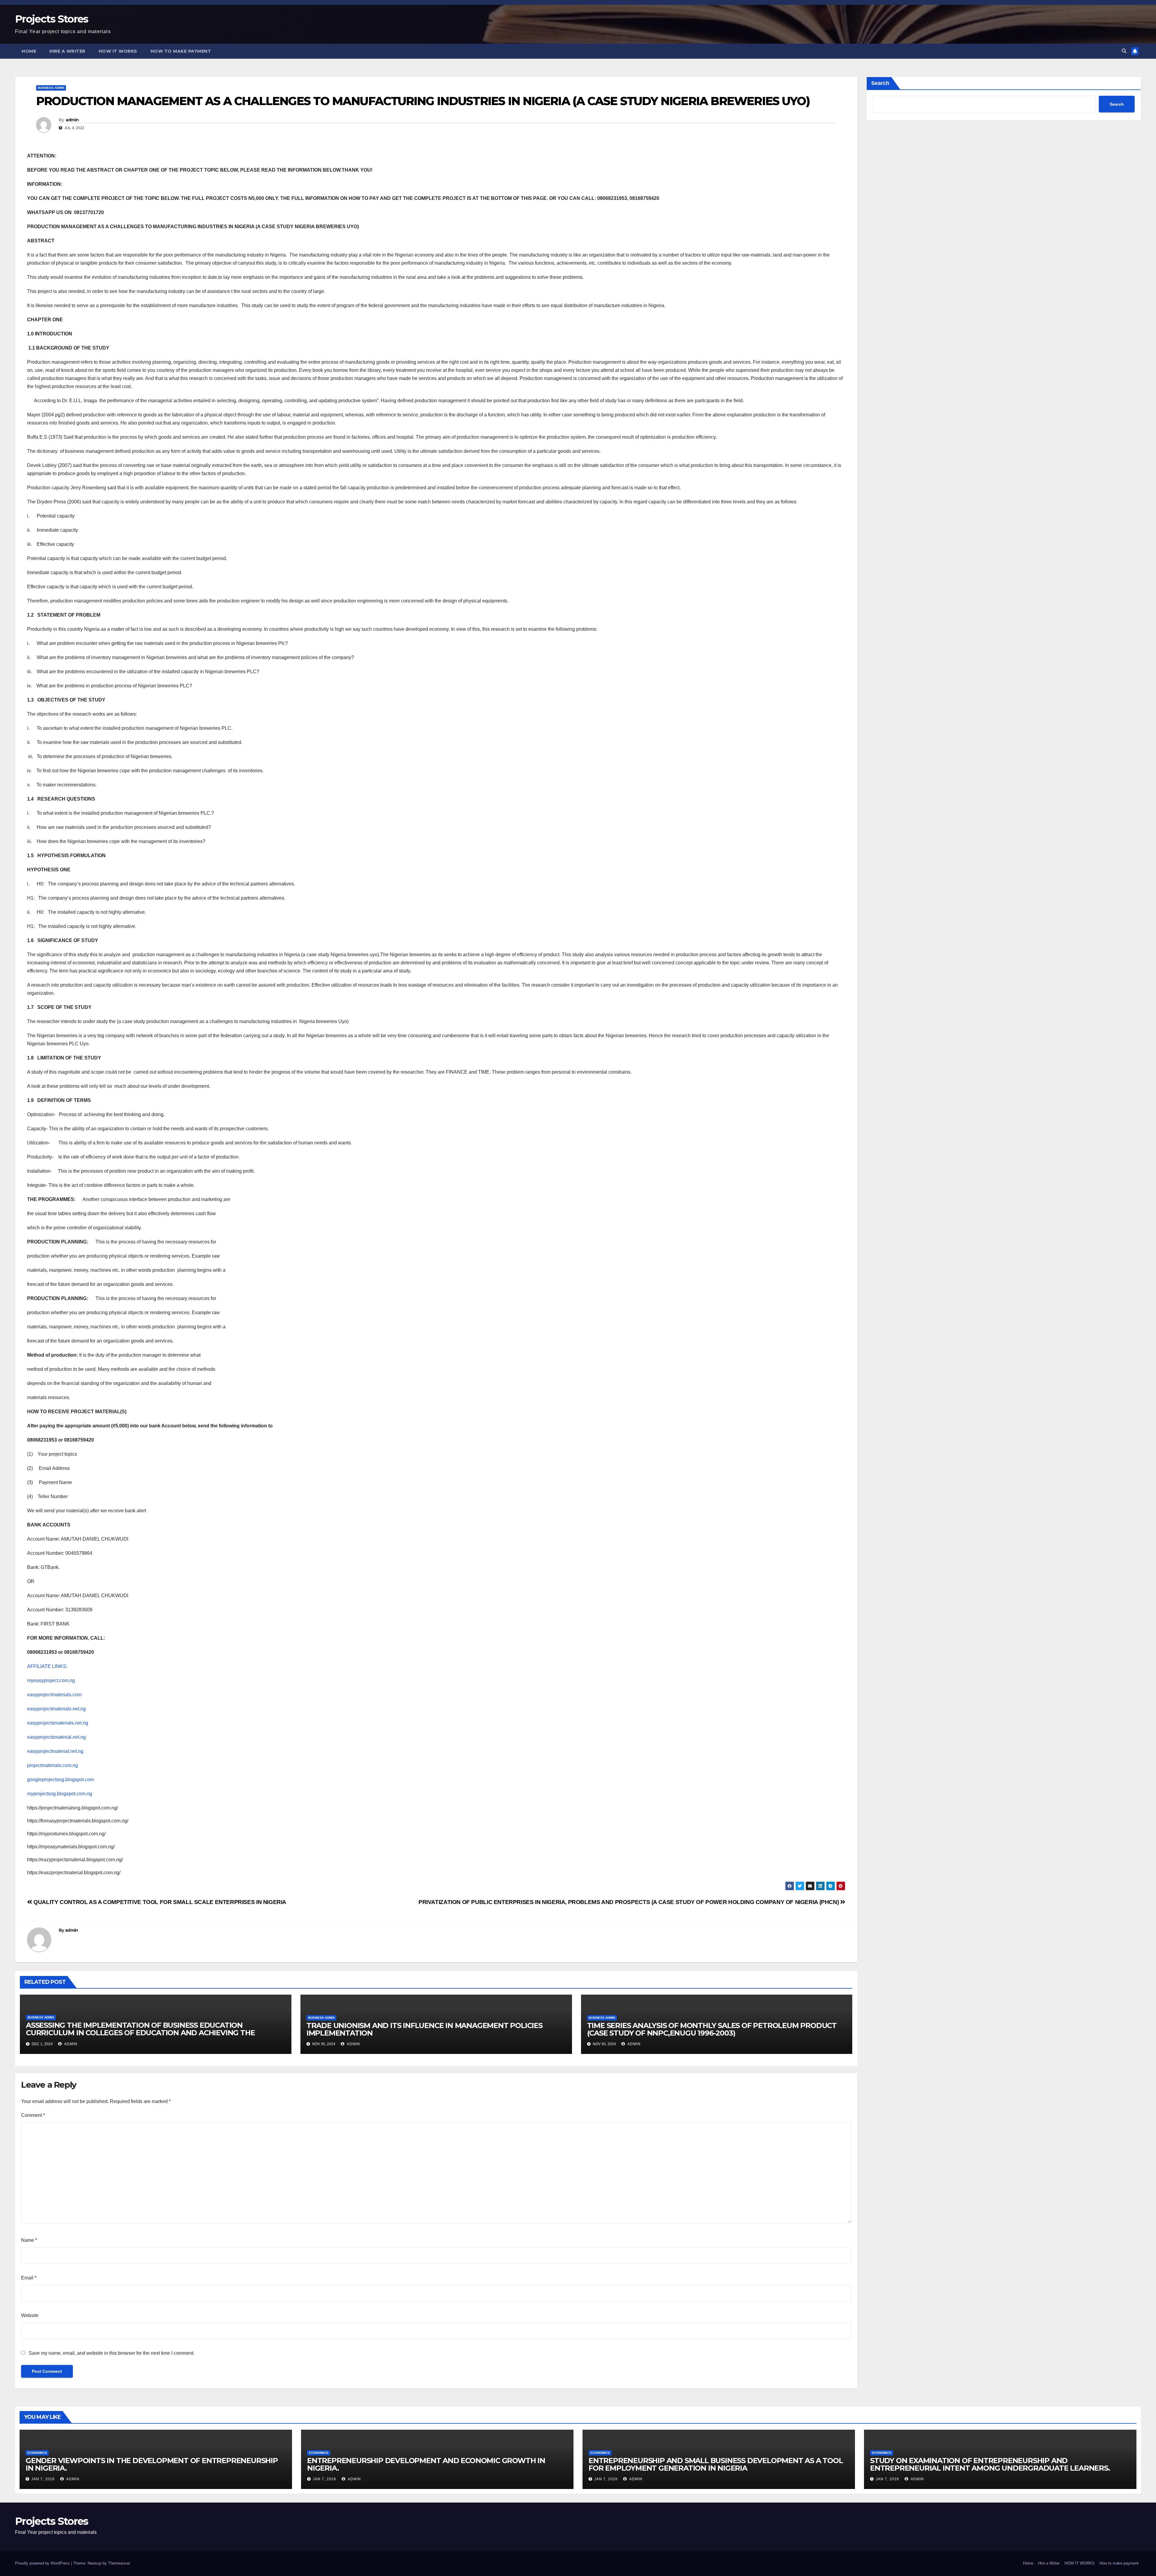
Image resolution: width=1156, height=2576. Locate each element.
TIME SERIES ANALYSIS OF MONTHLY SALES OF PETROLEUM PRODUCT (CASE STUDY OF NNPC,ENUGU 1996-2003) (712, 2029)
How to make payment (181, 51)
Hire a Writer (67, 51)
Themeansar (119, 2563)
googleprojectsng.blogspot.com (61, 1780)
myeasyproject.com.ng (51, 1680)
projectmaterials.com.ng (53, 1765)
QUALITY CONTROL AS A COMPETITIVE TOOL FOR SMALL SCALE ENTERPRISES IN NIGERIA (159, 1902)
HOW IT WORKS (118, 51)
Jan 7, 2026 (43, 2479)
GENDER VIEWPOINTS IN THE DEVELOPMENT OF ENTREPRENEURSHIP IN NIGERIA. (152, 2464)
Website (30, 2315)
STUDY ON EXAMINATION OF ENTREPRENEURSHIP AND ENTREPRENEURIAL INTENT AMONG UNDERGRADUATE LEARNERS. (990, 2464)
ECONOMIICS (37, 2453)
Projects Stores (52, 19)
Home (29, 51)
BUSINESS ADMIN (51, 88)
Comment (33, 2115)
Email (29, 2278)
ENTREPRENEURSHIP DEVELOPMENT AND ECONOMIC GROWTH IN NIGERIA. (426, 2464)
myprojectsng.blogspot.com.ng (60, 1794)
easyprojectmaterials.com (54, 1695)
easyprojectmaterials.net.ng (56, 1709)
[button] (1124, 51)
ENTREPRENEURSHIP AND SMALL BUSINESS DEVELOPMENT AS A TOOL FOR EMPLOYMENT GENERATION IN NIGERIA (716, 2464)
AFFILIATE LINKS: (47, 1666)
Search (880, 83)
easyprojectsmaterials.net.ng (58, 1723)
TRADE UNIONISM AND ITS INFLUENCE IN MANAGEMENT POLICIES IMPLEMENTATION (424, 2029)
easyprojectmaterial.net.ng (55, 1751)
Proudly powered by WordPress (43, 2563)
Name (29, 2240)
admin (72, 120)
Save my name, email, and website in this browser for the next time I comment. (112, 2353)
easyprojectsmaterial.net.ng (56, 1737)
